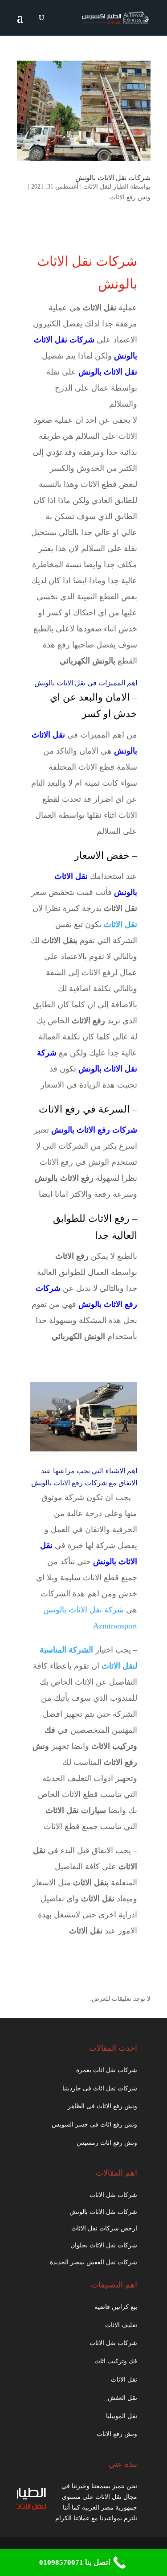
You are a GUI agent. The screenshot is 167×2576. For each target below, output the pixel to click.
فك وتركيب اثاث (116, 2361)
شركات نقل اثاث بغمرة (107, 2070)
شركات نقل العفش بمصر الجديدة (94, 2262)
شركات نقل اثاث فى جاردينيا (100, 2088)
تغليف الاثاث (121, 2325)
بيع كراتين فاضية (116, 2307)
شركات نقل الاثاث (113, 2195)
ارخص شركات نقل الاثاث (104, 2228)
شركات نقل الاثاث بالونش (113, 178)
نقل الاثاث (124, 2380)
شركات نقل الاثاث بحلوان (104, 2245)
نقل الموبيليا (122, 2416)
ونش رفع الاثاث (130, 197)
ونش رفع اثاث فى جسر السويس (94, 2125)
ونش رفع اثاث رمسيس (107, 2143)
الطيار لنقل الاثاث (106, 187)
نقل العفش (122, 2398)
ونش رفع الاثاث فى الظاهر (102, 2106)
